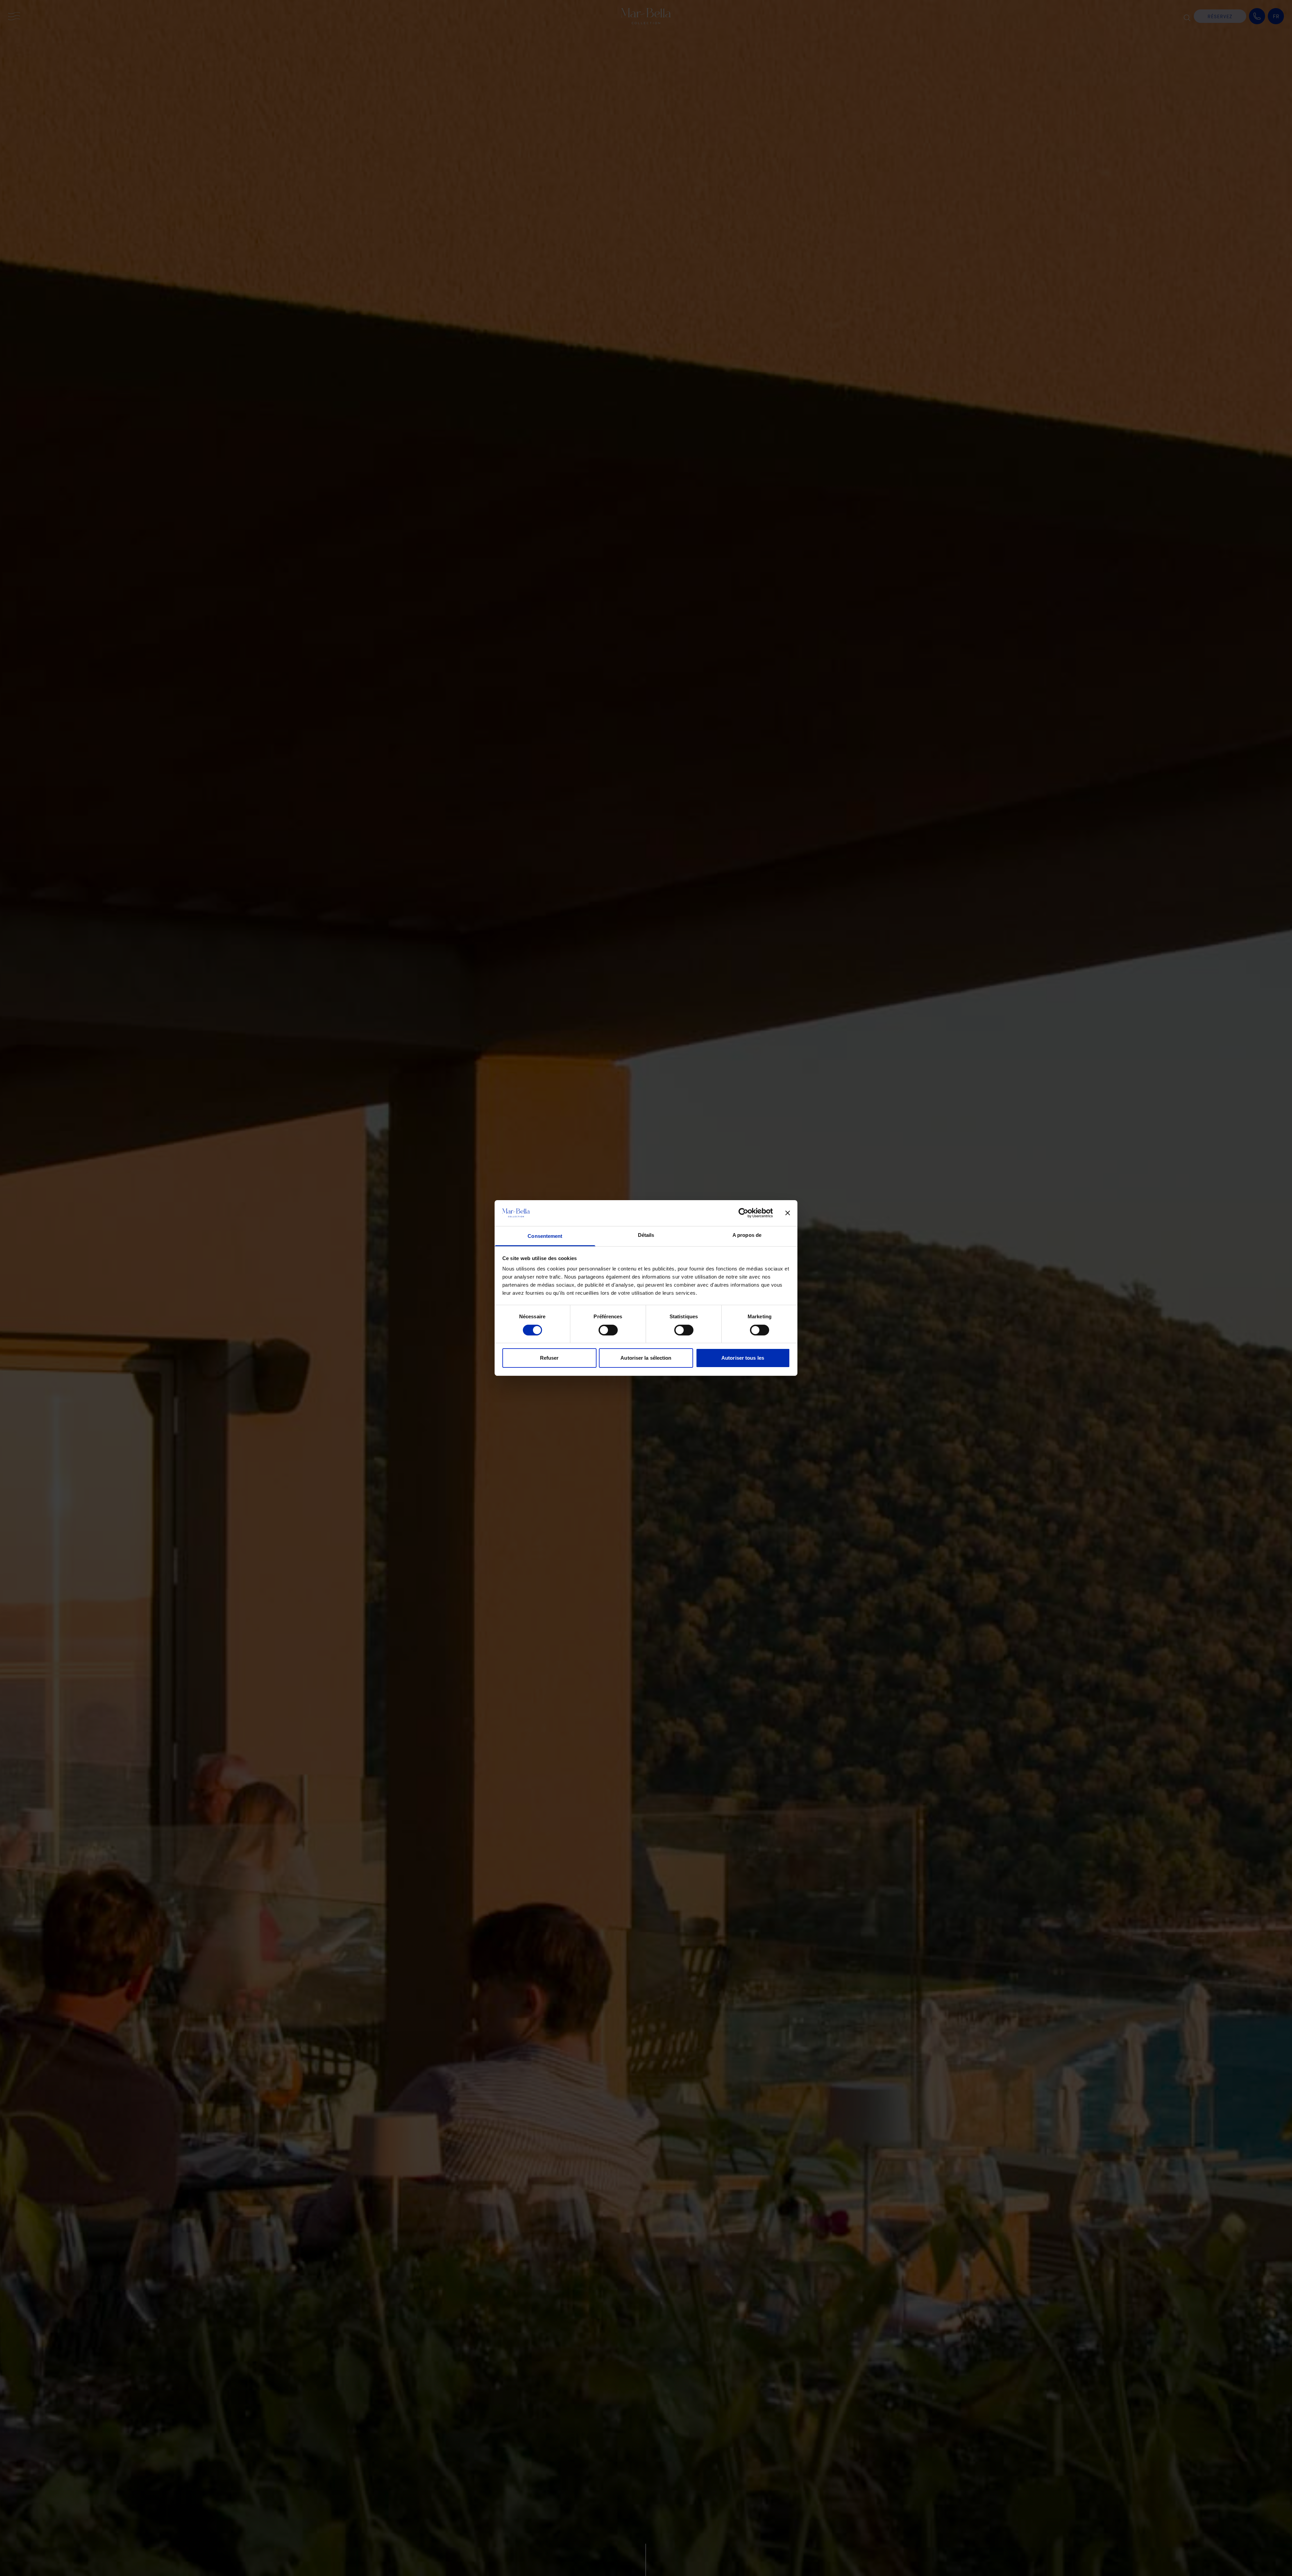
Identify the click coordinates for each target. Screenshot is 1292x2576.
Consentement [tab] (545, 1236)
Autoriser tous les (743, 1358)
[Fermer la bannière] (788, 1213)
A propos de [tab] (747, 1235)
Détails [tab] (646, 1235)
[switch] (608, 1330)
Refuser (549, 1358)
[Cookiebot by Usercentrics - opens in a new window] (743, 1213)
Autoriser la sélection (646, 1358)
